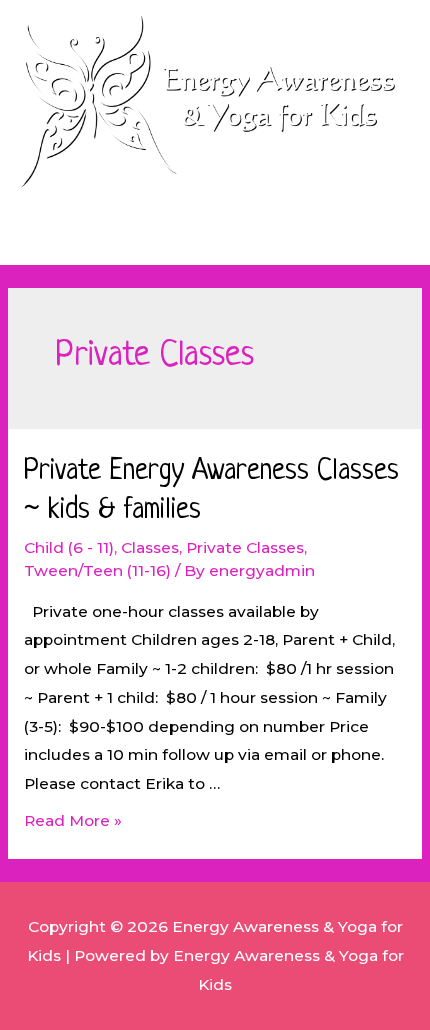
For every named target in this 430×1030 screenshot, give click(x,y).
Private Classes (245, 547)
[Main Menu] (215, 240)
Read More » (73, 820)
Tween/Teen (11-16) (97, 570)
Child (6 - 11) (69, 547)
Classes (150, 547)
